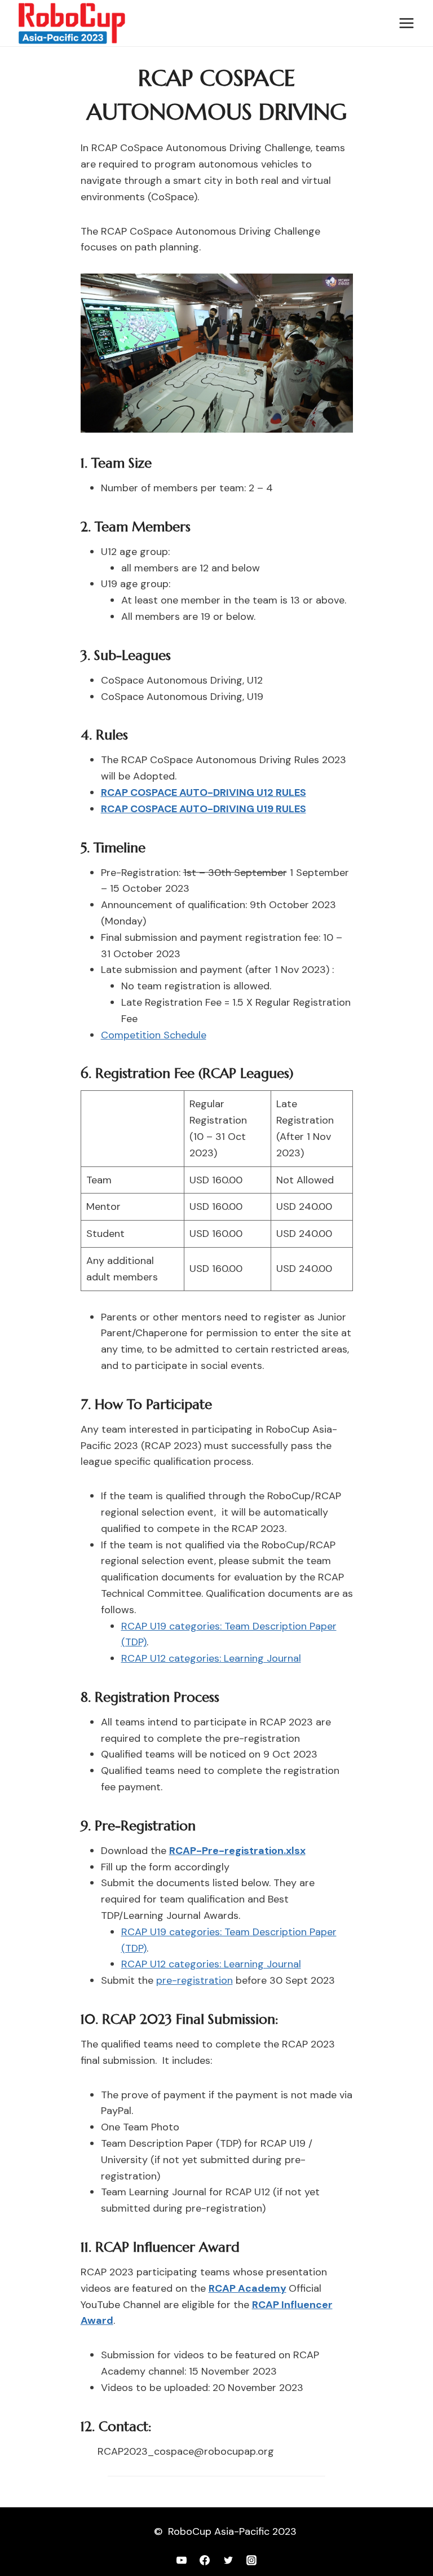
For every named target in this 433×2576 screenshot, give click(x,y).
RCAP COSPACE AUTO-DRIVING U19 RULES (204, 809)
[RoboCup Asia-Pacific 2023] (72, 23)
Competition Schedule (154, 1035)
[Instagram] (251, 2560)
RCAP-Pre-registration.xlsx (237, 1851)
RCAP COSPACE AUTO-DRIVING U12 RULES (204, 792)
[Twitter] (228, 2560)
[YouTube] (182, 2560)
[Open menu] (406, 23)
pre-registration (195, 1980)
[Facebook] (205, 2560)
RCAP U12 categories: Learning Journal (211, 1658)
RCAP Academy (248, 2288)
